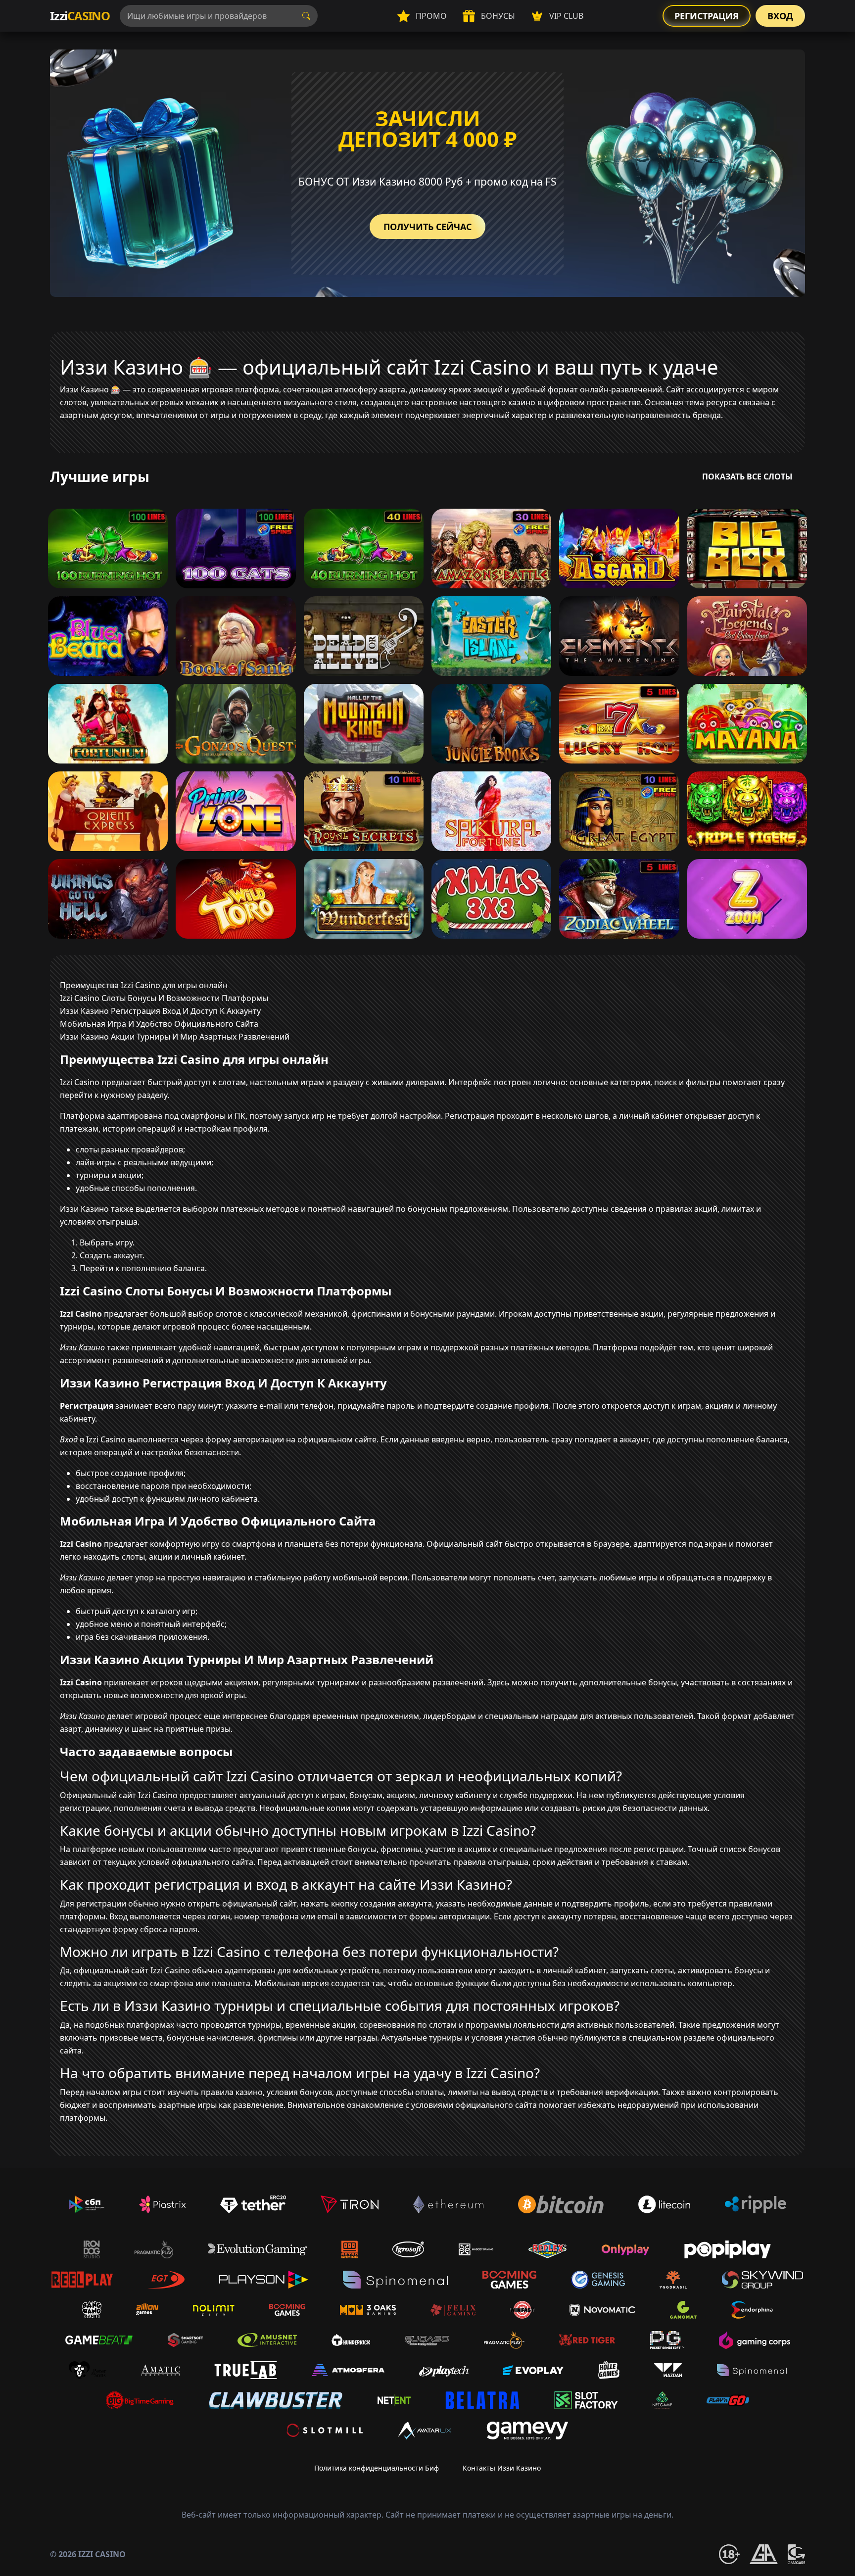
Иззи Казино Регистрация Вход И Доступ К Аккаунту (160, 1011)
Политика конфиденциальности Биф (377, 2468)
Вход (780, 16)
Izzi (80, 16)
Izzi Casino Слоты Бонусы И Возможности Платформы (164, 998)
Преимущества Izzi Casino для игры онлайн (144, 985)
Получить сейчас (427, 227)
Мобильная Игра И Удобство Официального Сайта (159, 1024)
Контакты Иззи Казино (502, 2468)
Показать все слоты (747, 477)
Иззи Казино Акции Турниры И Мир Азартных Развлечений (175, 1037)
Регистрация (707, 16)
